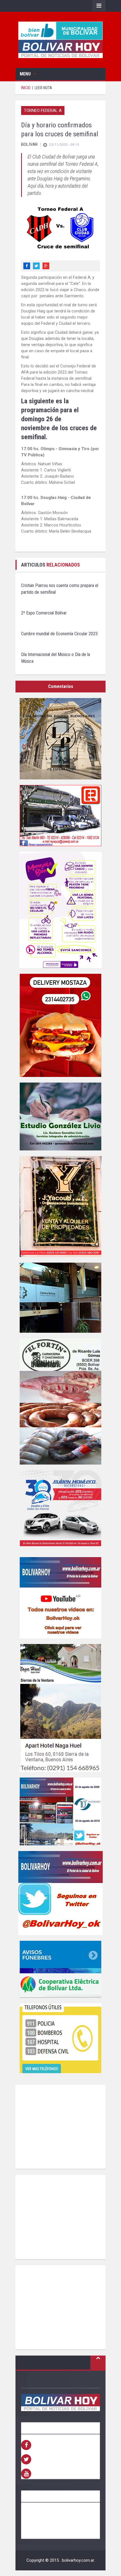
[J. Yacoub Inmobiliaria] (60, 1207)
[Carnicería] (60, 1401)
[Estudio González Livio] (60, 1117)
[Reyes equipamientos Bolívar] (60, 816)
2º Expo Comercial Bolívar (44, 613)
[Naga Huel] (60, 1708)
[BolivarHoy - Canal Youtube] (60, 1598)
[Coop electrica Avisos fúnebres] (60, 1969)
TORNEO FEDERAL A (43, 111)
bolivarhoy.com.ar (78, 2560)
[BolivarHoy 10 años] (60, 1811)
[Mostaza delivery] (60, 1025)
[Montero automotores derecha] (60, 1511)
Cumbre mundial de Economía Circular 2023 (59, 634)
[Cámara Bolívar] (60, 1298)
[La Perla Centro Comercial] (60, 739)
